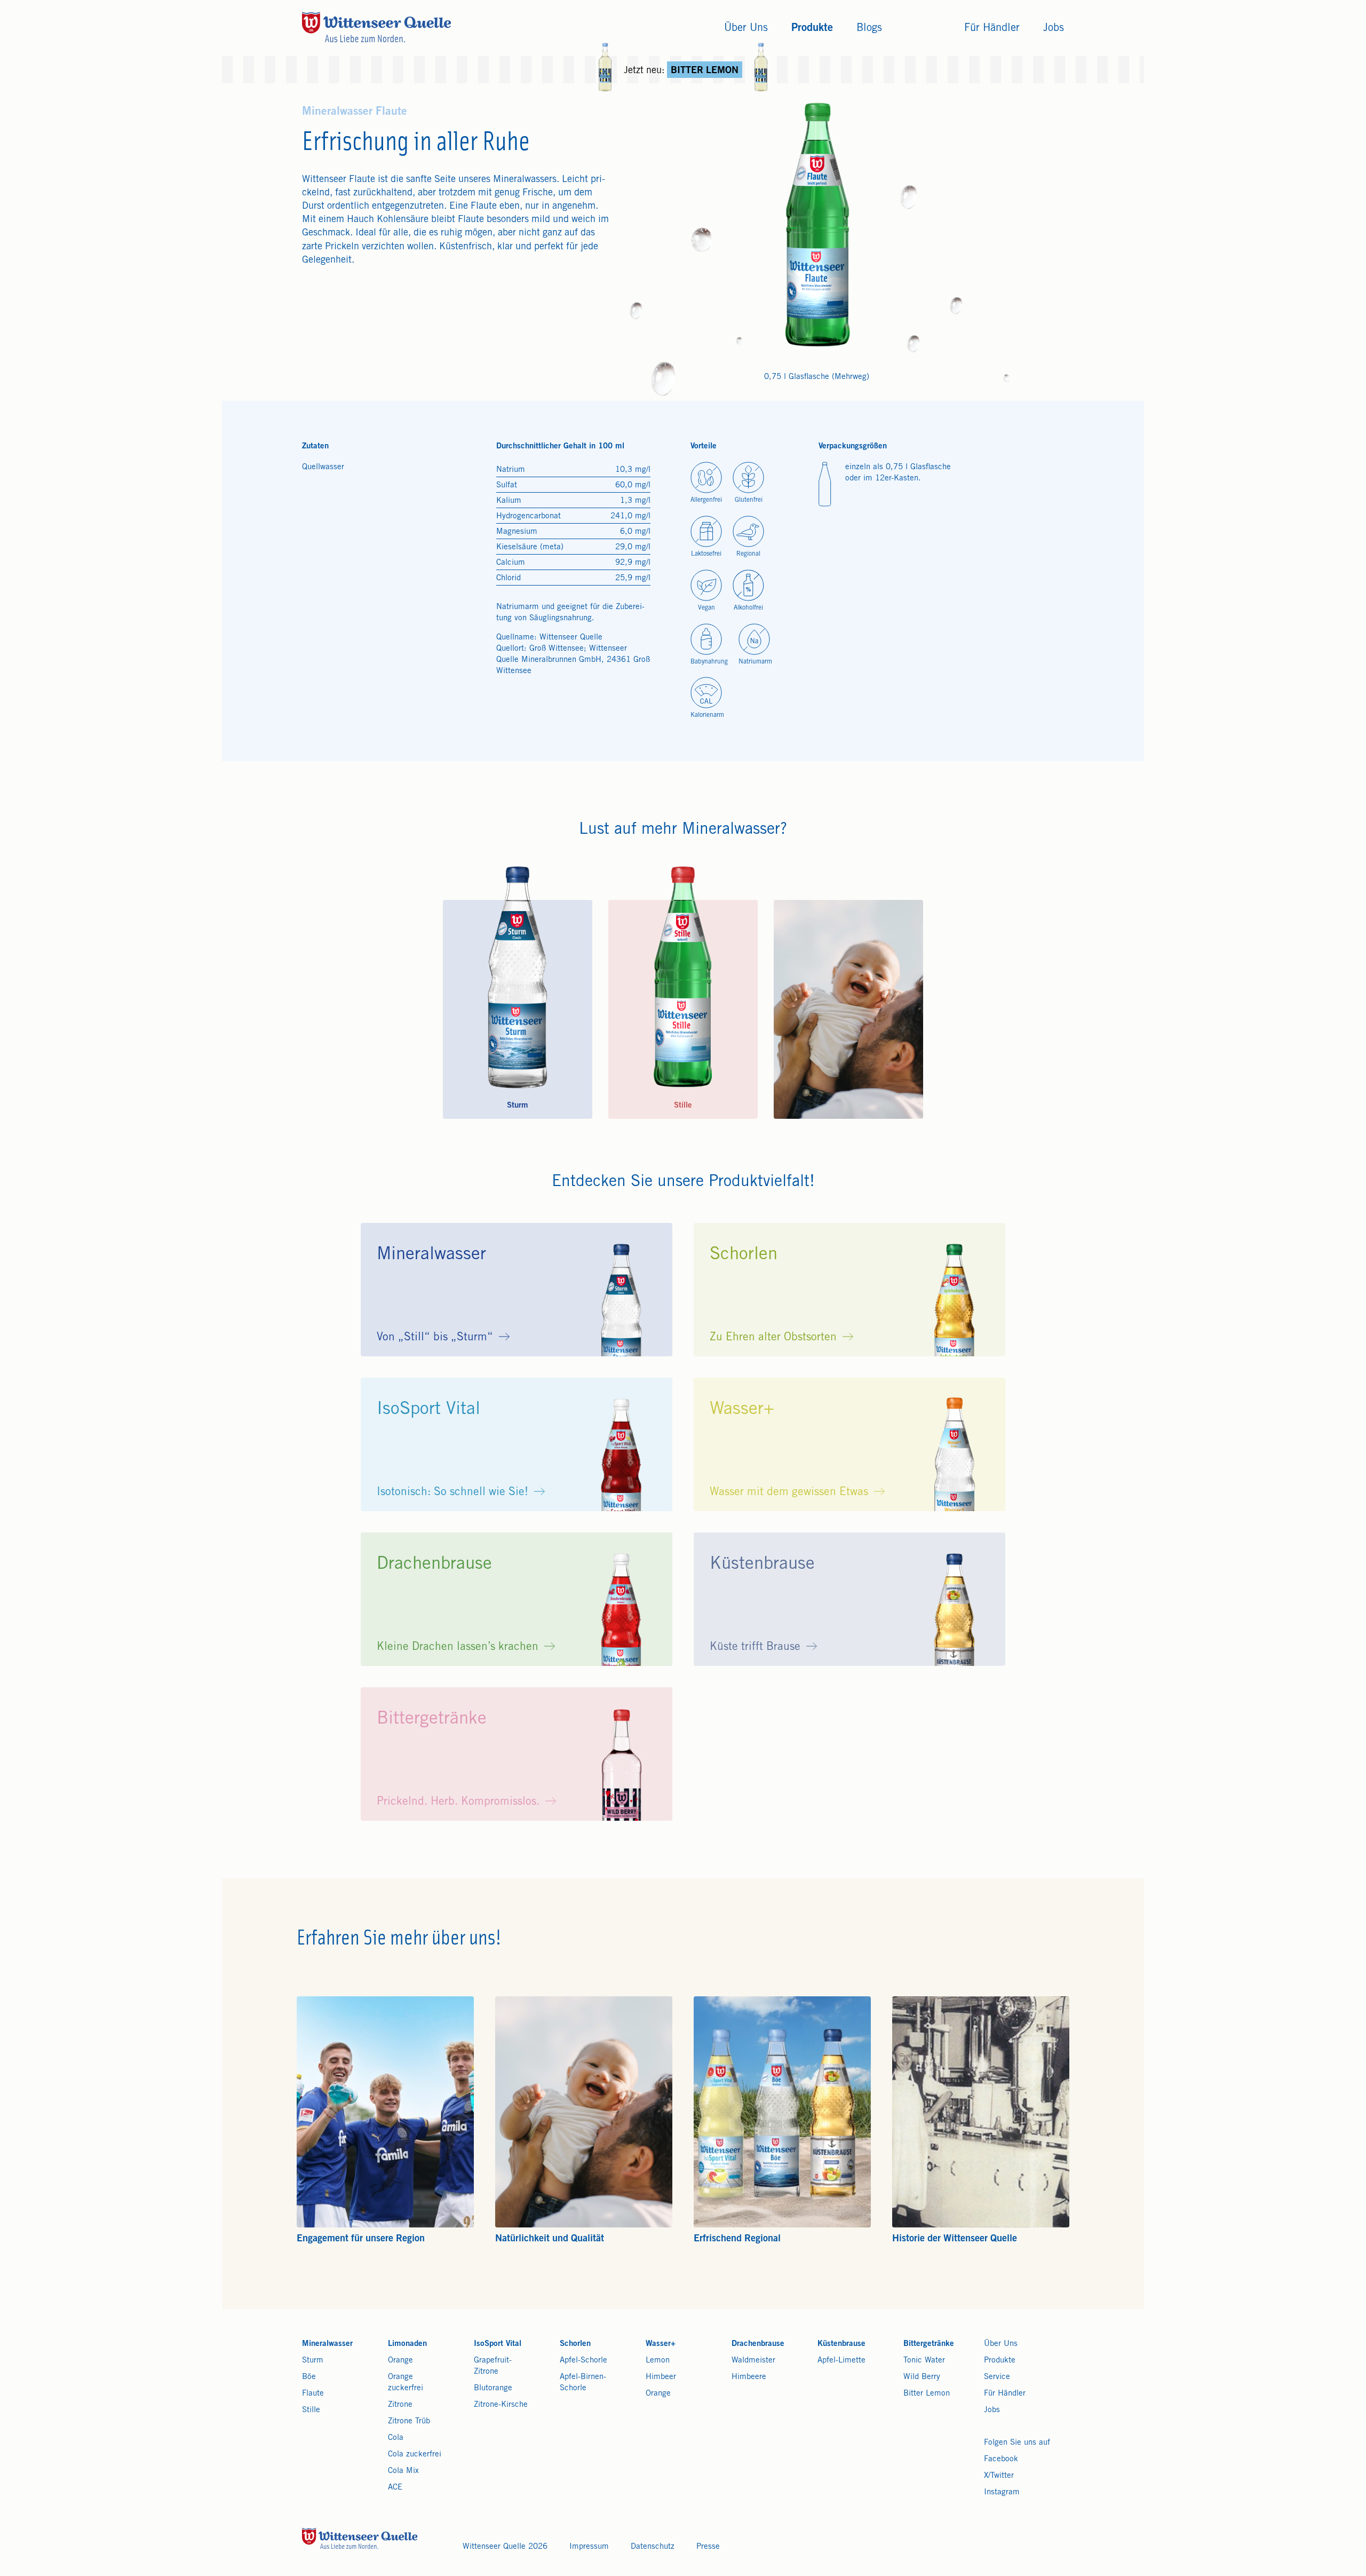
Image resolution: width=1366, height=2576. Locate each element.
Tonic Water (924, 2361)
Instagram (1002, 2492)
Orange (400, 2361)
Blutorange (493, 2388)
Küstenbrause (841, 2344)
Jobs (992, 2410)
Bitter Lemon (927, 2394)
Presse (708, 2547)
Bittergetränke (929, 2344)
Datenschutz (653, 2547)
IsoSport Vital (498, 2344)
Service (997, 2377)
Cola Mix (403, 2471)
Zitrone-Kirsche (501, 2405)
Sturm (313, 2361)
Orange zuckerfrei (406, 2383)
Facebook (1001, 2459)
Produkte (1000, 2361)
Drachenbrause (758, 2344)
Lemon (658, 2361)
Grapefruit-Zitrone (493, 2366)
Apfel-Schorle (583, 2361)
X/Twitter (999, 2476)
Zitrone (400, 2405)
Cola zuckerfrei (415, 2455)
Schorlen (575, 2344)
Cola (396, 2438)
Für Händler (1005, 2394)
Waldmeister (753, 2361)
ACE (395, 2488)
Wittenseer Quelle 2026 (505, 2547)
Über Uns (1001, 2344)
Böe (309, 2377)
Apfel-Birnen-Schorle (583, 2383)
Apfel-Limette (841, 2361)
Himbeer (661, 2377)
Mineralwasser (327, 2344)
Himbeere (749, 2377)
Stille (311, 2410)
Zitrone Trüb (409, 2421)
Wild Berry (922, 2377)
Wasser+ (661, 2344)
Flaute (313, 2394)
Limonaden (407, 2344)
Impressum (589, 2547)
